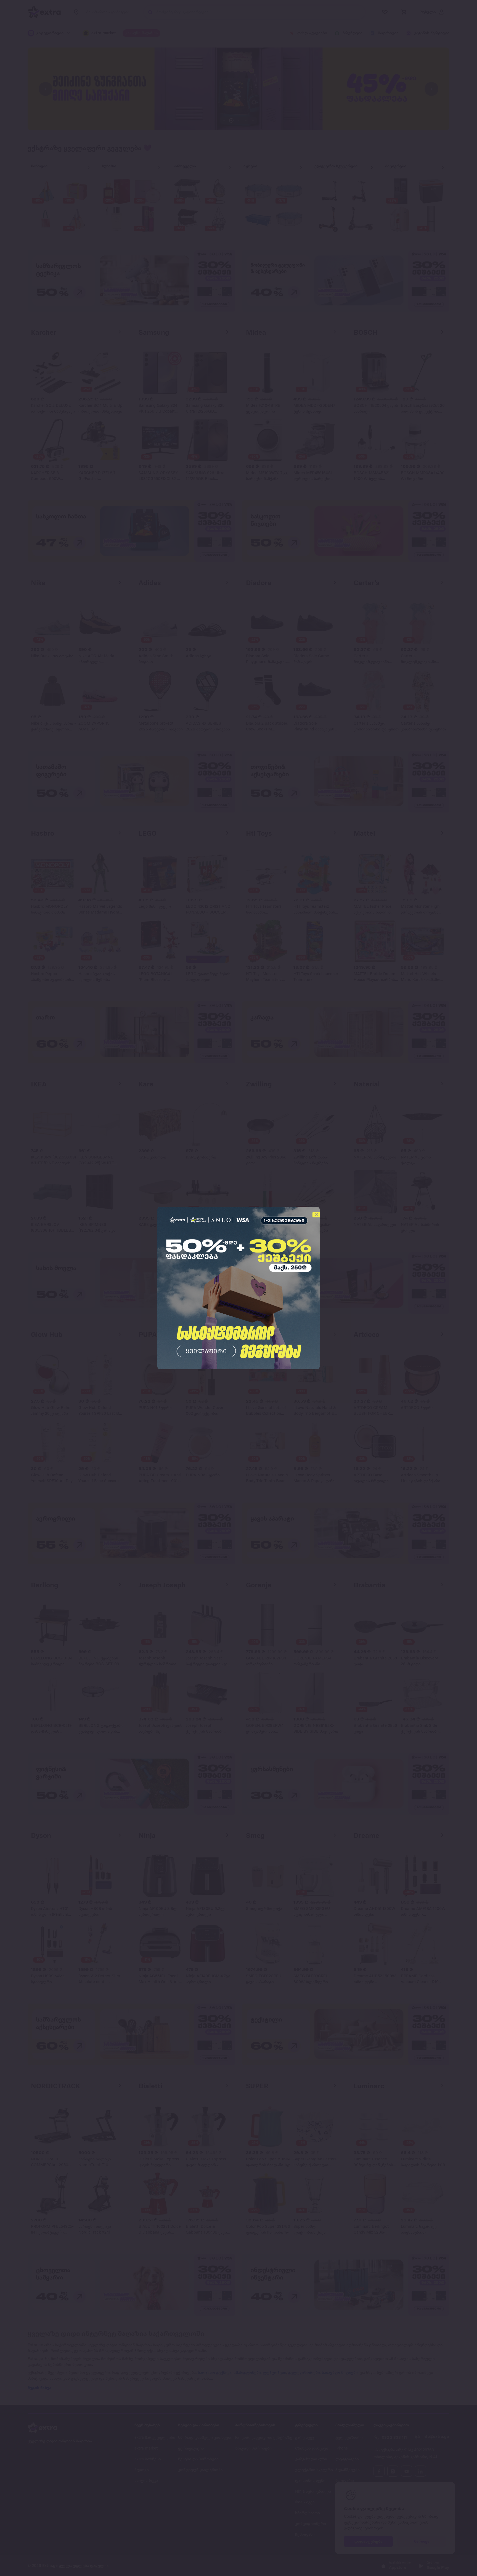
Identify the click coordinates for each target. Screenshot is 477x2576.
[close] (316, 1215)
